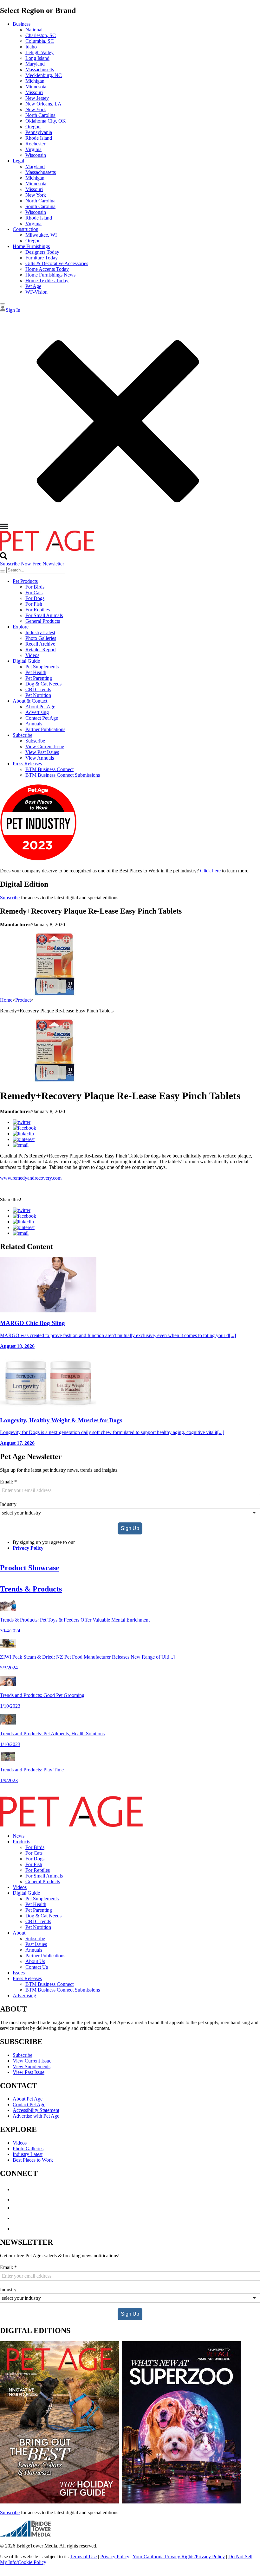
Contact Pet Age (42, 718)
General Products (43, 621)
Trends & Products (31, 1589)
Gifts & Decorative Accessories (57, 263)
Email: (8, 1482)
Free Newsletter (48, 564)
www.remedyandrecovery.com (31, 1178)
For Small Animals (44, 615)
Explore (21, 627)
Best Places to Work (33, 2160)
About (19, 1933)
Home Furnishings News (50, 275)
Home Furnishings (31, 246)
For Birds (35, 587)
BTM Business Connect (49, 769)
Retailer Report (41, 650)
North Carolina (40, 115)
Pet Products (25, 581)
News (19, 1836)
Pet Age (33, 286)
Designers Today (42, 252)
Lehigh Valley (39, 52)
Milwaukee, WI (41, 235)
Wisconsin (36, 155)
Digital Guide (26, 661)
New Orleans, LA (43, 104)
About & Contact (30, 701)
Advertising (37, 712)
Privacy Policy (28, 1548)
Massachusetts (40, 70)
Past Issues (36, 1944)
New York (36, 109)
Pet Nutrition (38, 695)
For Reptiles (38, 610)
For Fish (34, 604)
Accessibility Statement (36, 2110)
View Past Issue (29, 2072)
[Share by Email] (21, 1145)
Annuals (34, 724)
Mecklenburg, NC (44, 75)
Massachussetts (41, 172)
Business (22, 24)
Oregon (33, 127)
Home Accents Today (47, 269)
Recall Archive (40, 644)
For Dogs (35, 598)
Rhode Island (39, 138)
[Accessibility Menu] (3, 304)
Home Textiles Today (47, 281)
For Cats (34, 593)
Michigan (35, 81)
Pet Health (36, 672)
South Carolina (40, 206)
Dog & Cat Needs (43, 684)
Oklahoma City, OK (46, 121)
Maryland (35, 64)
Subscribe (23, 735)
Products (21, 1842)
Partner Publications (45, 729)
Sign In (13, 310)
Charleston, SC (41, 35)
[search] (3, 571)
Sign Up (130, 1528)
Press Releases (27, 764)
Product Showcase (30, 1568)
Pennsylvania (39, 132)
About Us (35, 1961)
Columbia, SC (40, 41)
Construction (26, 229)
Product (23, 1000)
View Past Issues (42, 752)
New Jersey (37, 98)
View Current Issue (45, 746)
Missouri (34, 92)
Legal (18, 161)
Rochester (35, 144)
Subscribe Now (16, 564)
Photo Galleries (41, 638)
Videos (32, 655)
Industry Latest (40, 632)
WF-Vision (36, 292)
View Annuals (40, 758)
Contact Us (37, 1967)
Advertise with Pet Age (36, 2116)
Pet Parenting (39, 678)
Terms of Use (83, 2557)
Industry (8, 1504)
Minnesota (36, 87)
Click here (210, 871)
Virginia (33, 149)
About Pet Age (40, 707)
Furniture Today (42, 258)
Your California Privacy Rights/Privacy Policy (179, 2557)
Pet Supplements (42, 667)
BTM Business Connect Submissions (63, 775)
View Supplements (32, 2066)
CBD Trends (38, 689)
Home (6, 1000)
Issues (19, 1973)
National (34, 30)
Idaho (31, 47)
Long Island (37, 58)
